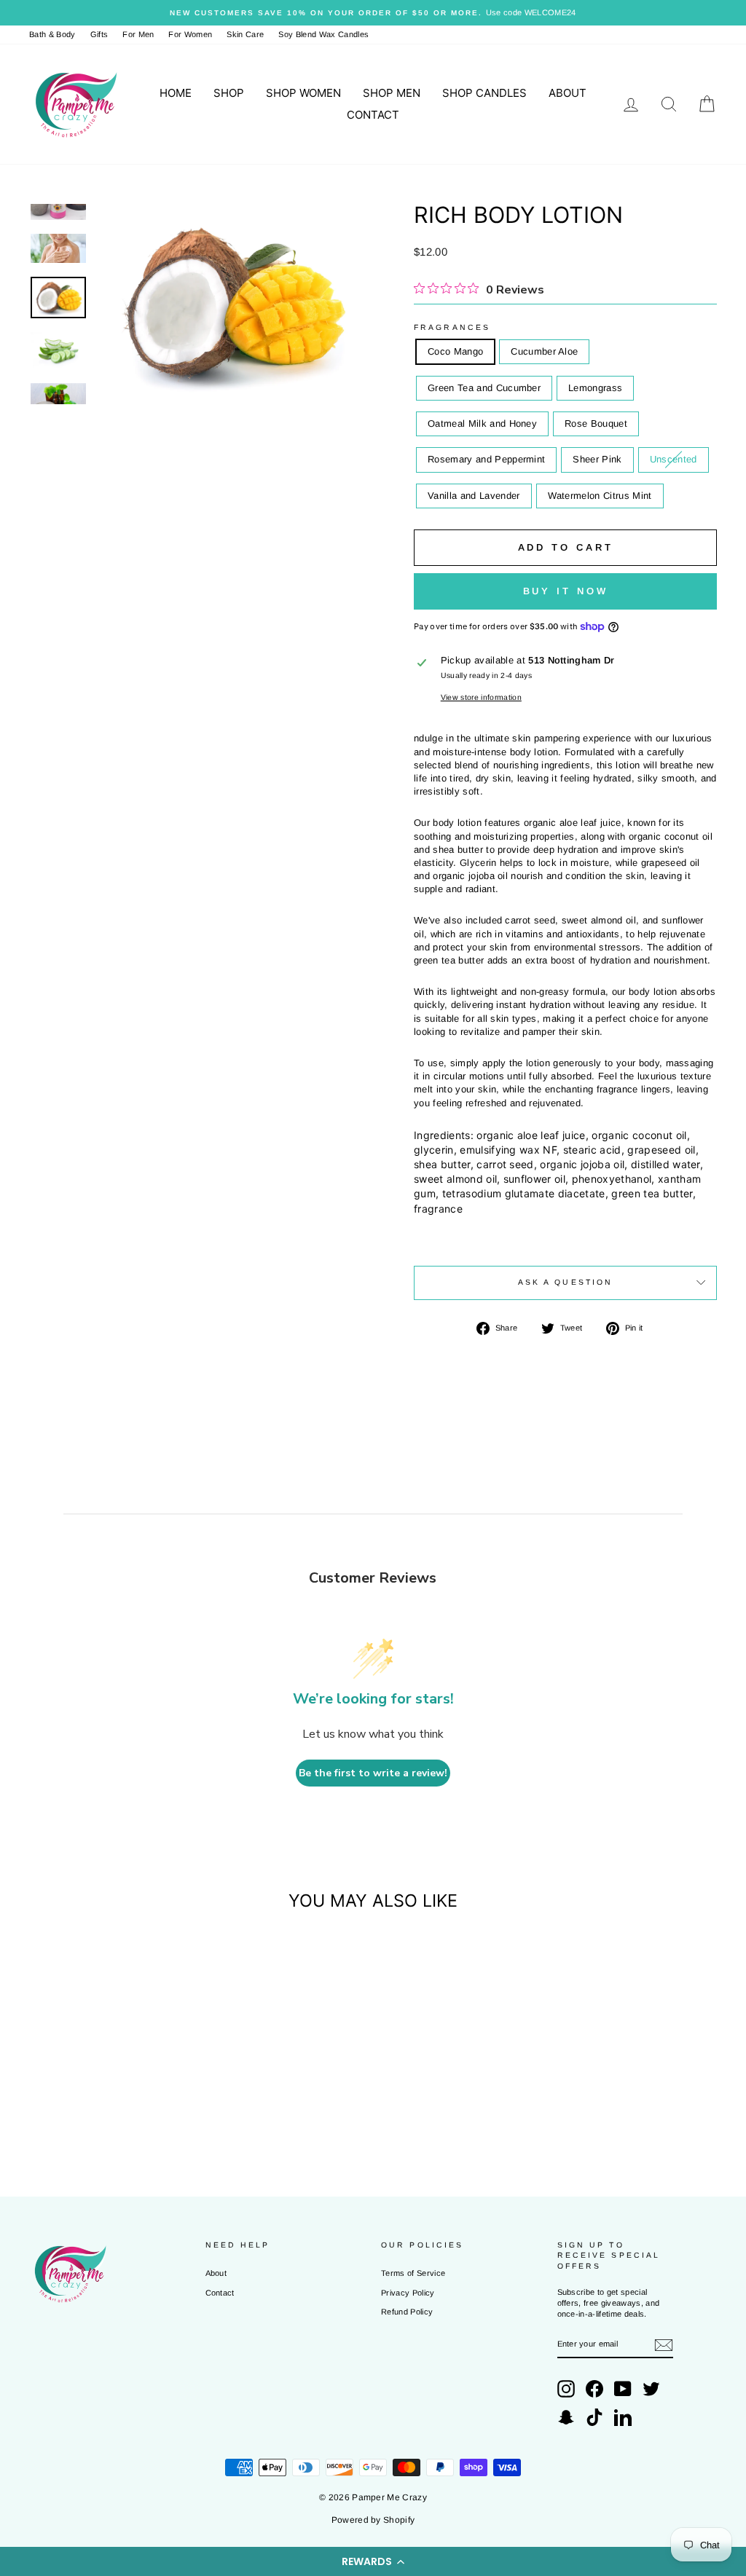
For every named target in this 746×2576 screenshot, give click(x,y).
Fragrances (452, 327)
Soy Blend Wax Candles (323, 34)
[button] (373, 2561)
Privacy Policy (408, 2293)
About (568, 93)
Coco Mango (455, 351)
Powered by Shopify (373, 2520)
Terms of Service (413, 2273)
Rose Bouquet (596, 424)
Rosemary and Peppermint (486, 459)
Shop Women (303, 93)
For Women (190, 34)
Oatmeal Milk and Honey (482, 424)
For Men (138, 34)
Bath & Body (52, 34)
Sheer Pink (597, 459)
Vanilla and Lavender (474, 496)
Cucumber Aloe (544, 351)
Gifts (99, 34)
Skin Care (245, 34)
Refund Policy (407, 2312)
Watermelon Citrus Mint (600, 496)
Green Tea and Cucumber (484, 388)
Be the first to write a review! (373, 1773)
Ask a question (566, 1282)
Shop (229, 93)
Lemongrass (595, 388)
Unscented (674, 459)
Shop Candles (484, 93)
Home (176, 93)
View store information (481, 697)
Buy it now (566, 591)
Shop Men (392, 93)
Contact (373, 115)
